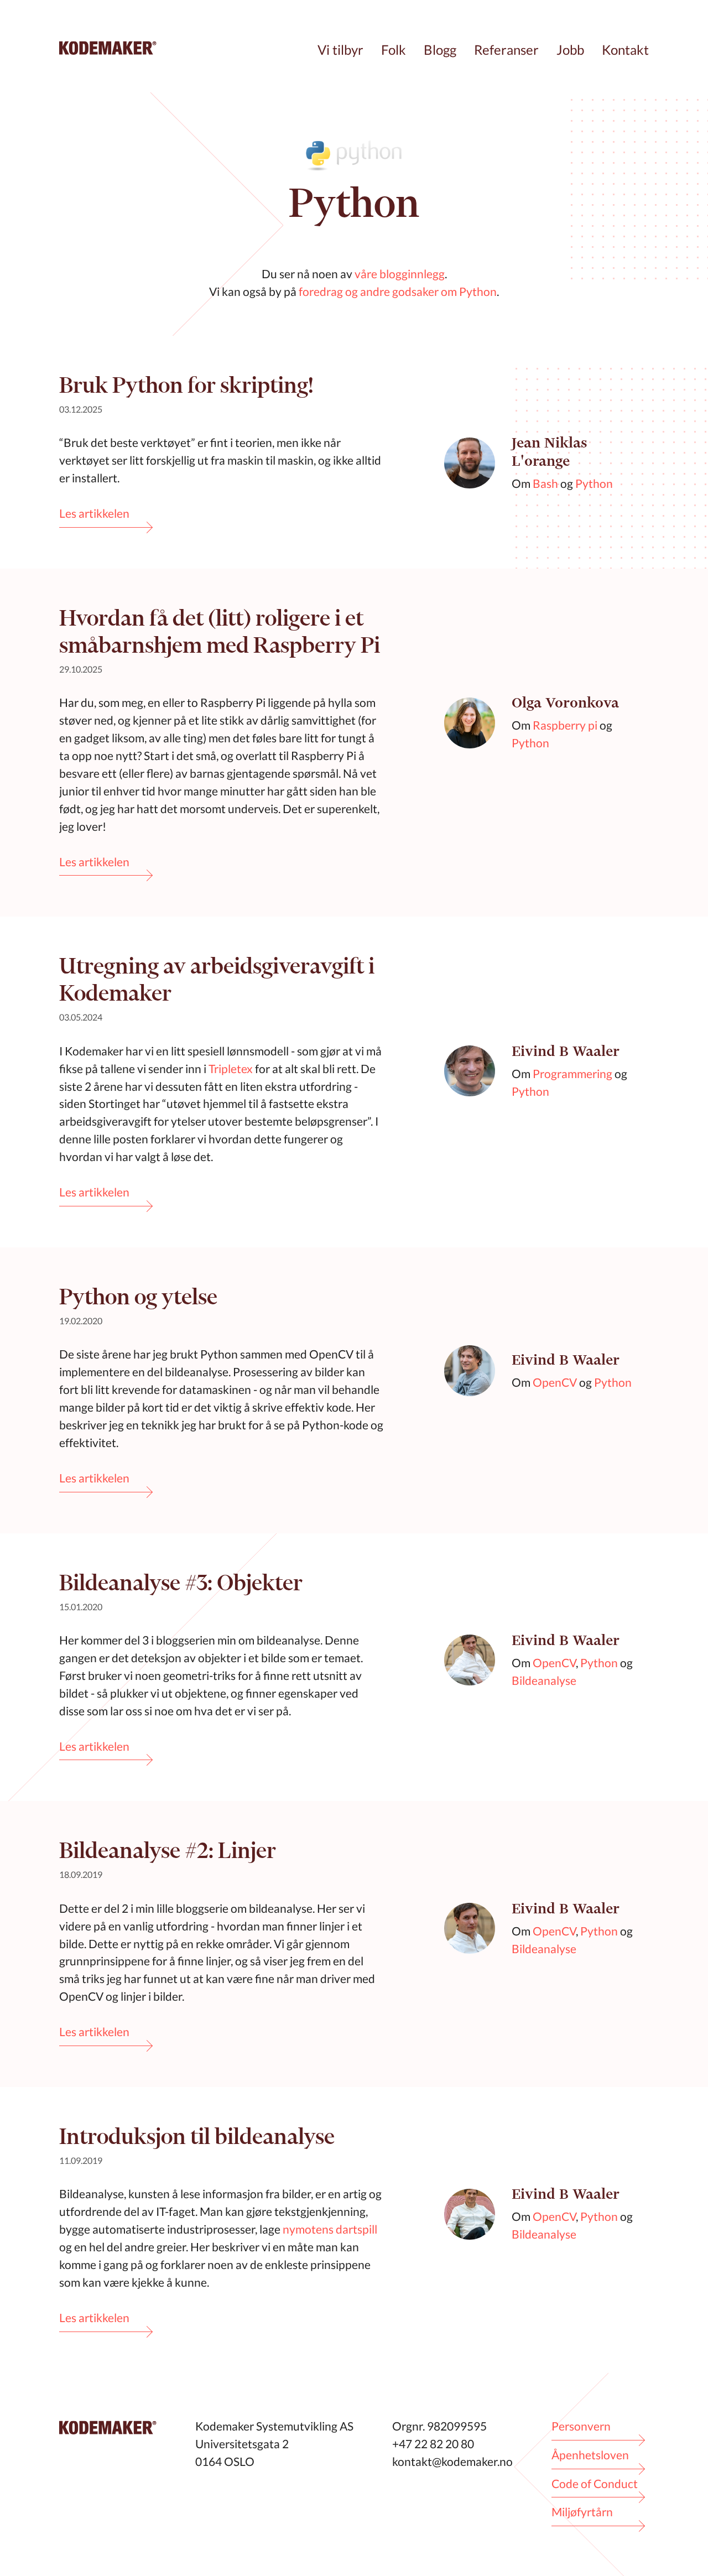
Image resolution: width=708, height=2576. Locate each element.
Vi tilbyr (340, 50)
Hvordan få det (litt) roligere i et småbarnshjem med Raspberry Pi (220, 631)
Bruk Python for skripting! (186, 385)
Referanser (506, 50)
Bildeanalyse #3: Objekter (181, 1582)
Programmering (572, 1073)
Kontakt (625, 50)
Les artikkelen (94, 513)
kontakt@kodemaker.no (452, 2461)
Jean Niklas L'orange (550, 452)
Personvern (581, 2426)
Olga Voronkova (565, 703)
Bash (545, 483)
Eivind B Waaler (566, 1051)
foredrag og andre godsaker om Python (398, 291)
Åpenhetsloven (590, 2455)
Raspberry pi (565, 725)
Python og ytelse (138, 1296)
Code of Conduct (595, 2483)
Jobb (570, 50)
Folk (394, 50)
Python (594, 483)
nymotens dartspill (330, 2229)
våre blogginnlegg (400, 274)
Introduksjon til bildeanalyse (197, 2136)
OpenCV (555, 1382)
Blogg (440, 50)
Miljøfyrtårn (582, 2512)
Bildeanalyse (544, 1680)
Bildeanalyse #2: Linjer (168, 1850)
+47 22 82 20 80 (433, 2444)
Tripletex (231, 1068)
